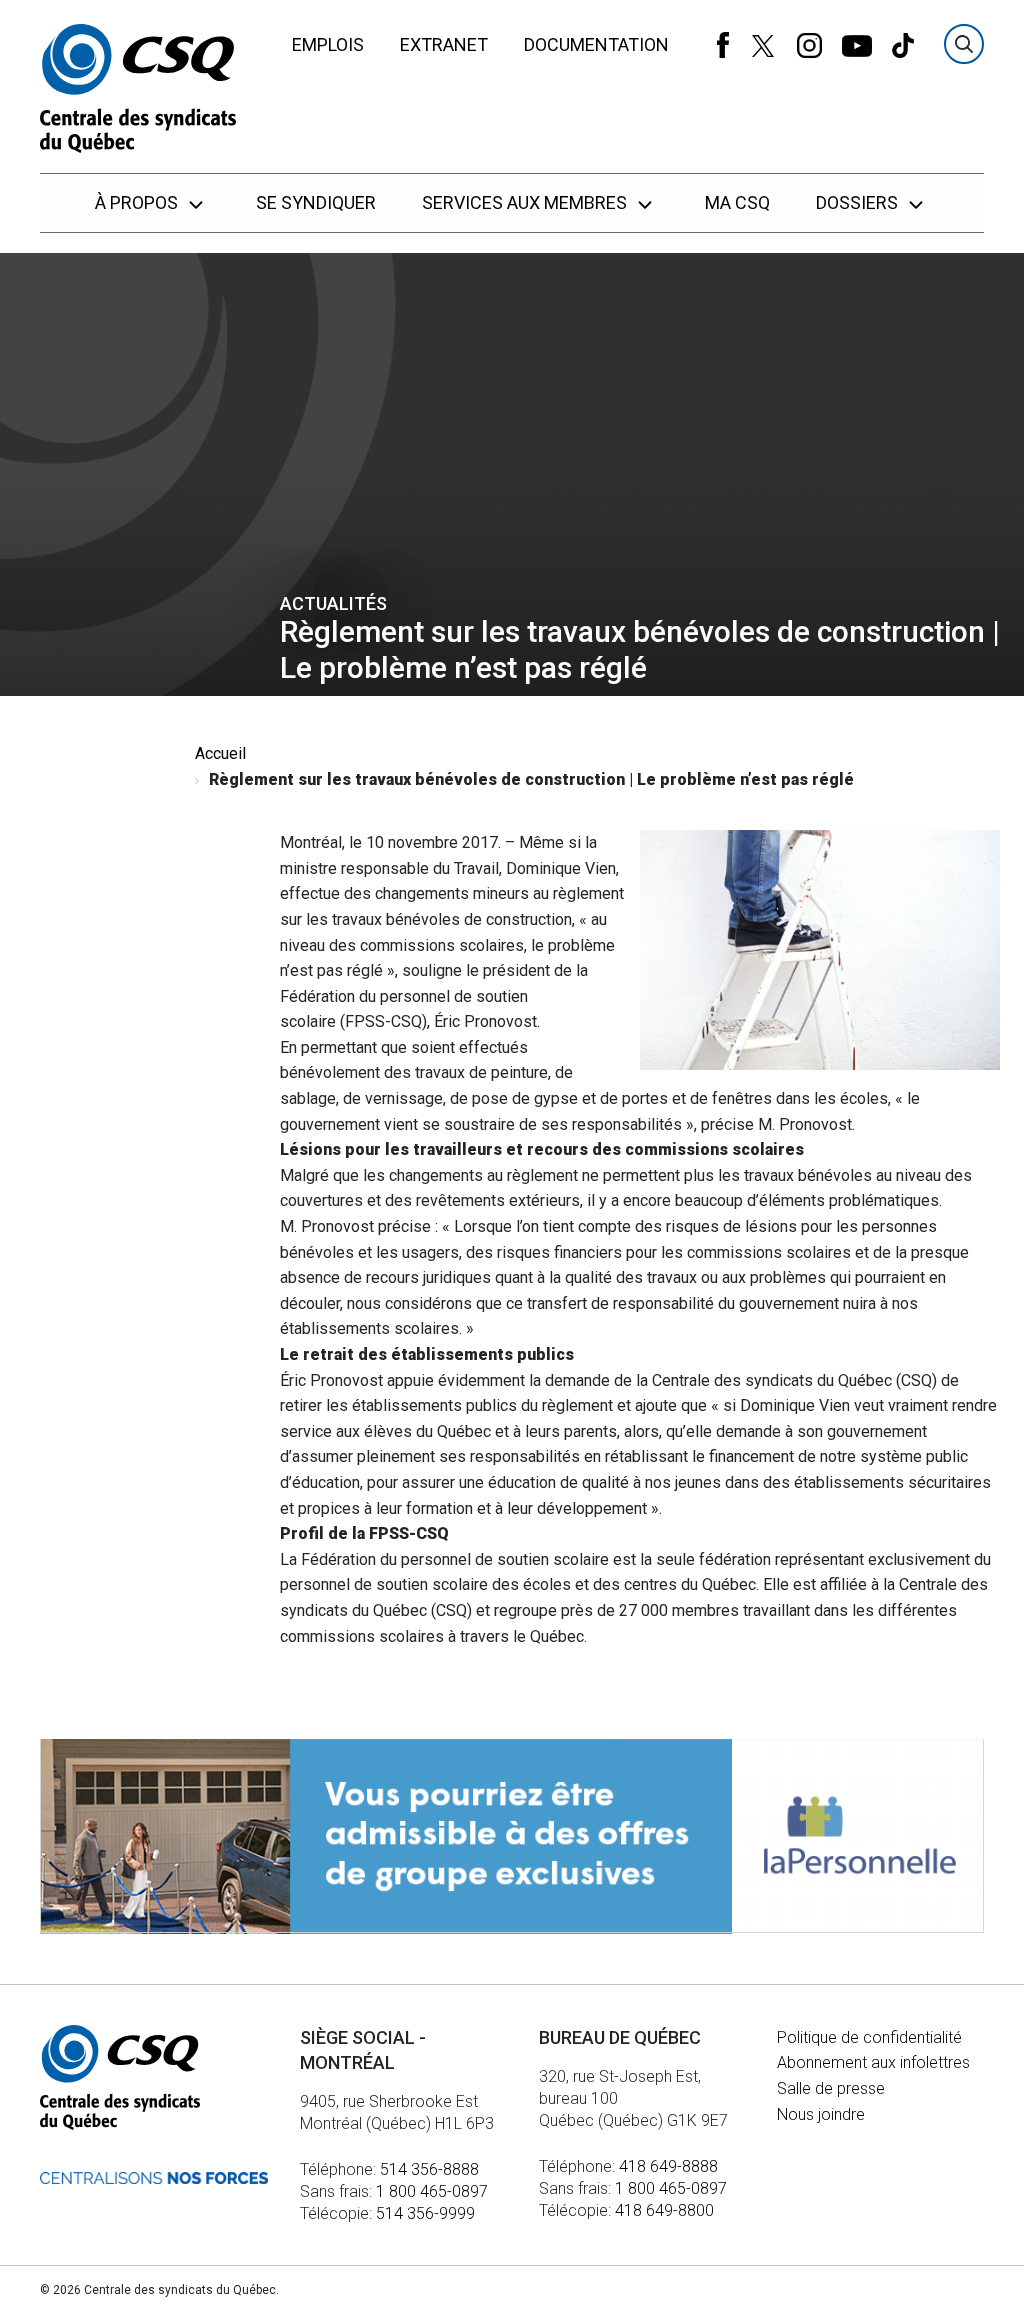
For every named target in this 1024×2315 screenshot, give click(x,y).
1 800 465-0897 (432, 2191)
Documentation (596, 44)
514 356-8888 (429, 2169)
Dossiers (859, 202)
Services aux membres (526, 202)
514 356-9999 (425, 2213)
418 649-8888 (668, 2166)
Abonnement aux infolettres (873, 2062)
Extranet (444, 44)
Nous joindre (821, 2114)
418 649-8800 (664, 2210)
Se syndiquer (316, 202)
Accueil (220, 753)
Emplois (328, 44)
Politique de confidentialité (869, 2037)
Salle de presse (831, 2088)
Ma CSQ (737, 202)
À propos (138, 202)
